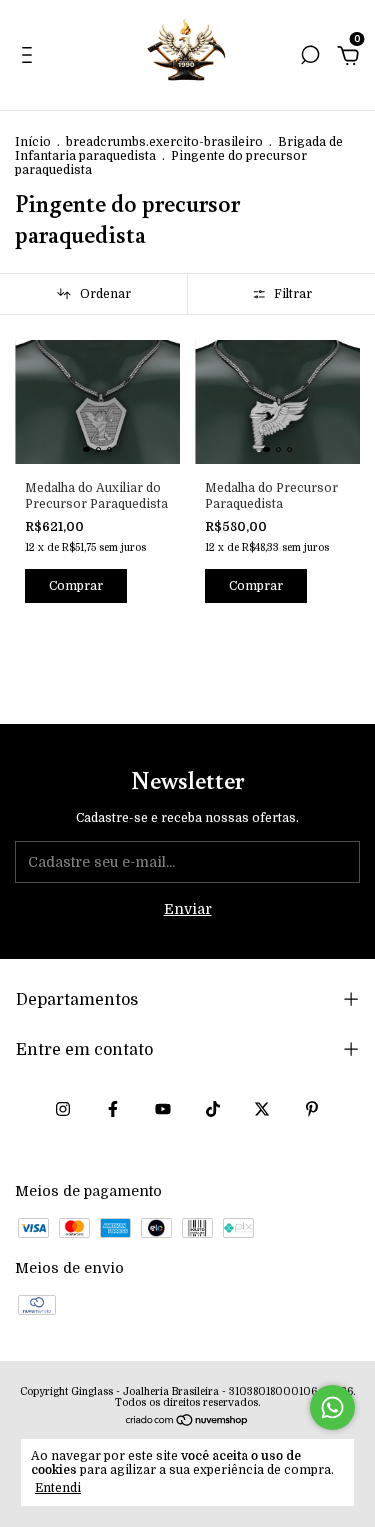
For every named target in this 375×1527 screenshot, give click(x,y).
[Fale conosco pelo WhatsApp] (332, 1407)
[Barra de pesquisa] (310, 58)
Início (33, 142)
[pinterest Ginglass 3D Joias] (312, 1109)
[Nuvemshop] (187, 1422)
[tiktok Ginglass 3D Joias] (213, 1109)
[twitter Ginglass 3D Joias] (262, 1109)
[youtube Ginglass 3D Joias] (163, 1109)
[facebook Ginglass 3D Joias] (113, 1109)
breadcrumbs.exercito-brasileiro (164, 142)
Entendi (58, 1488)
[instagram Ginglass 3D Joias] (63, 1109)
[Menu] (30, 58)
